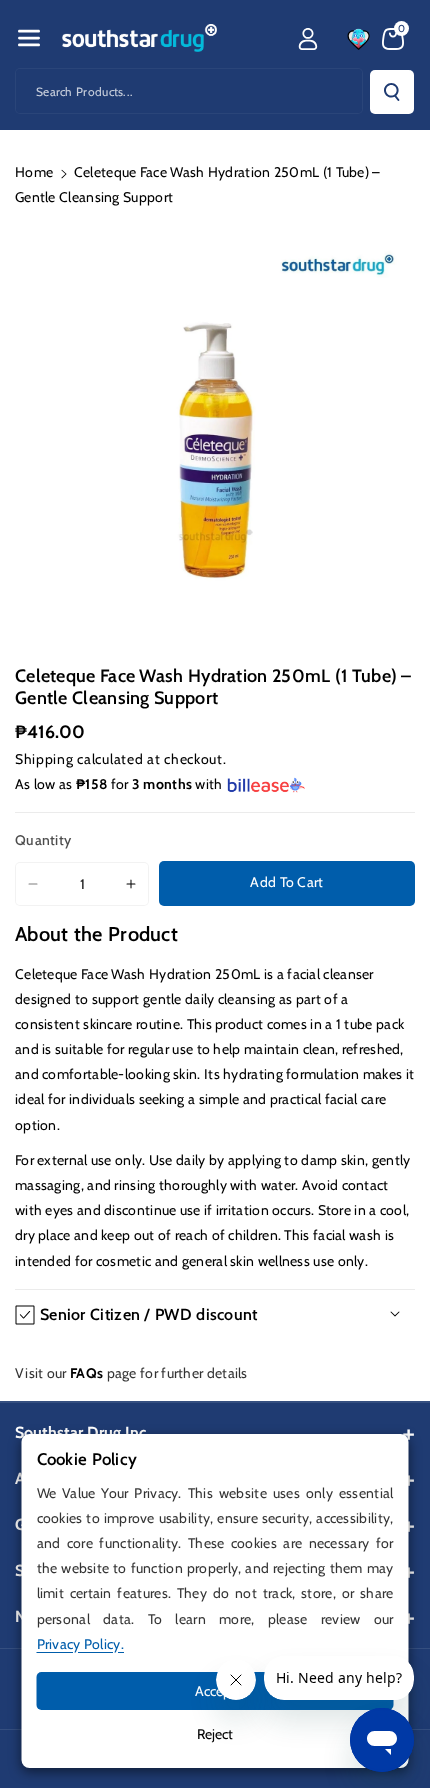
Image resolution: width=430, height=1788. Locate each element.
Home (34, 172)
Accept (215, 1691)
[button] (29, 38)
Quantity (43, 840)
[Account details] (308, 39)
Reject (215, 1734)
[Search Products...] (392, 92)
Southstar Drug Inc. (82, 1432)
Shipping (44, 759)
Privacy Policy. (81, 1644)
